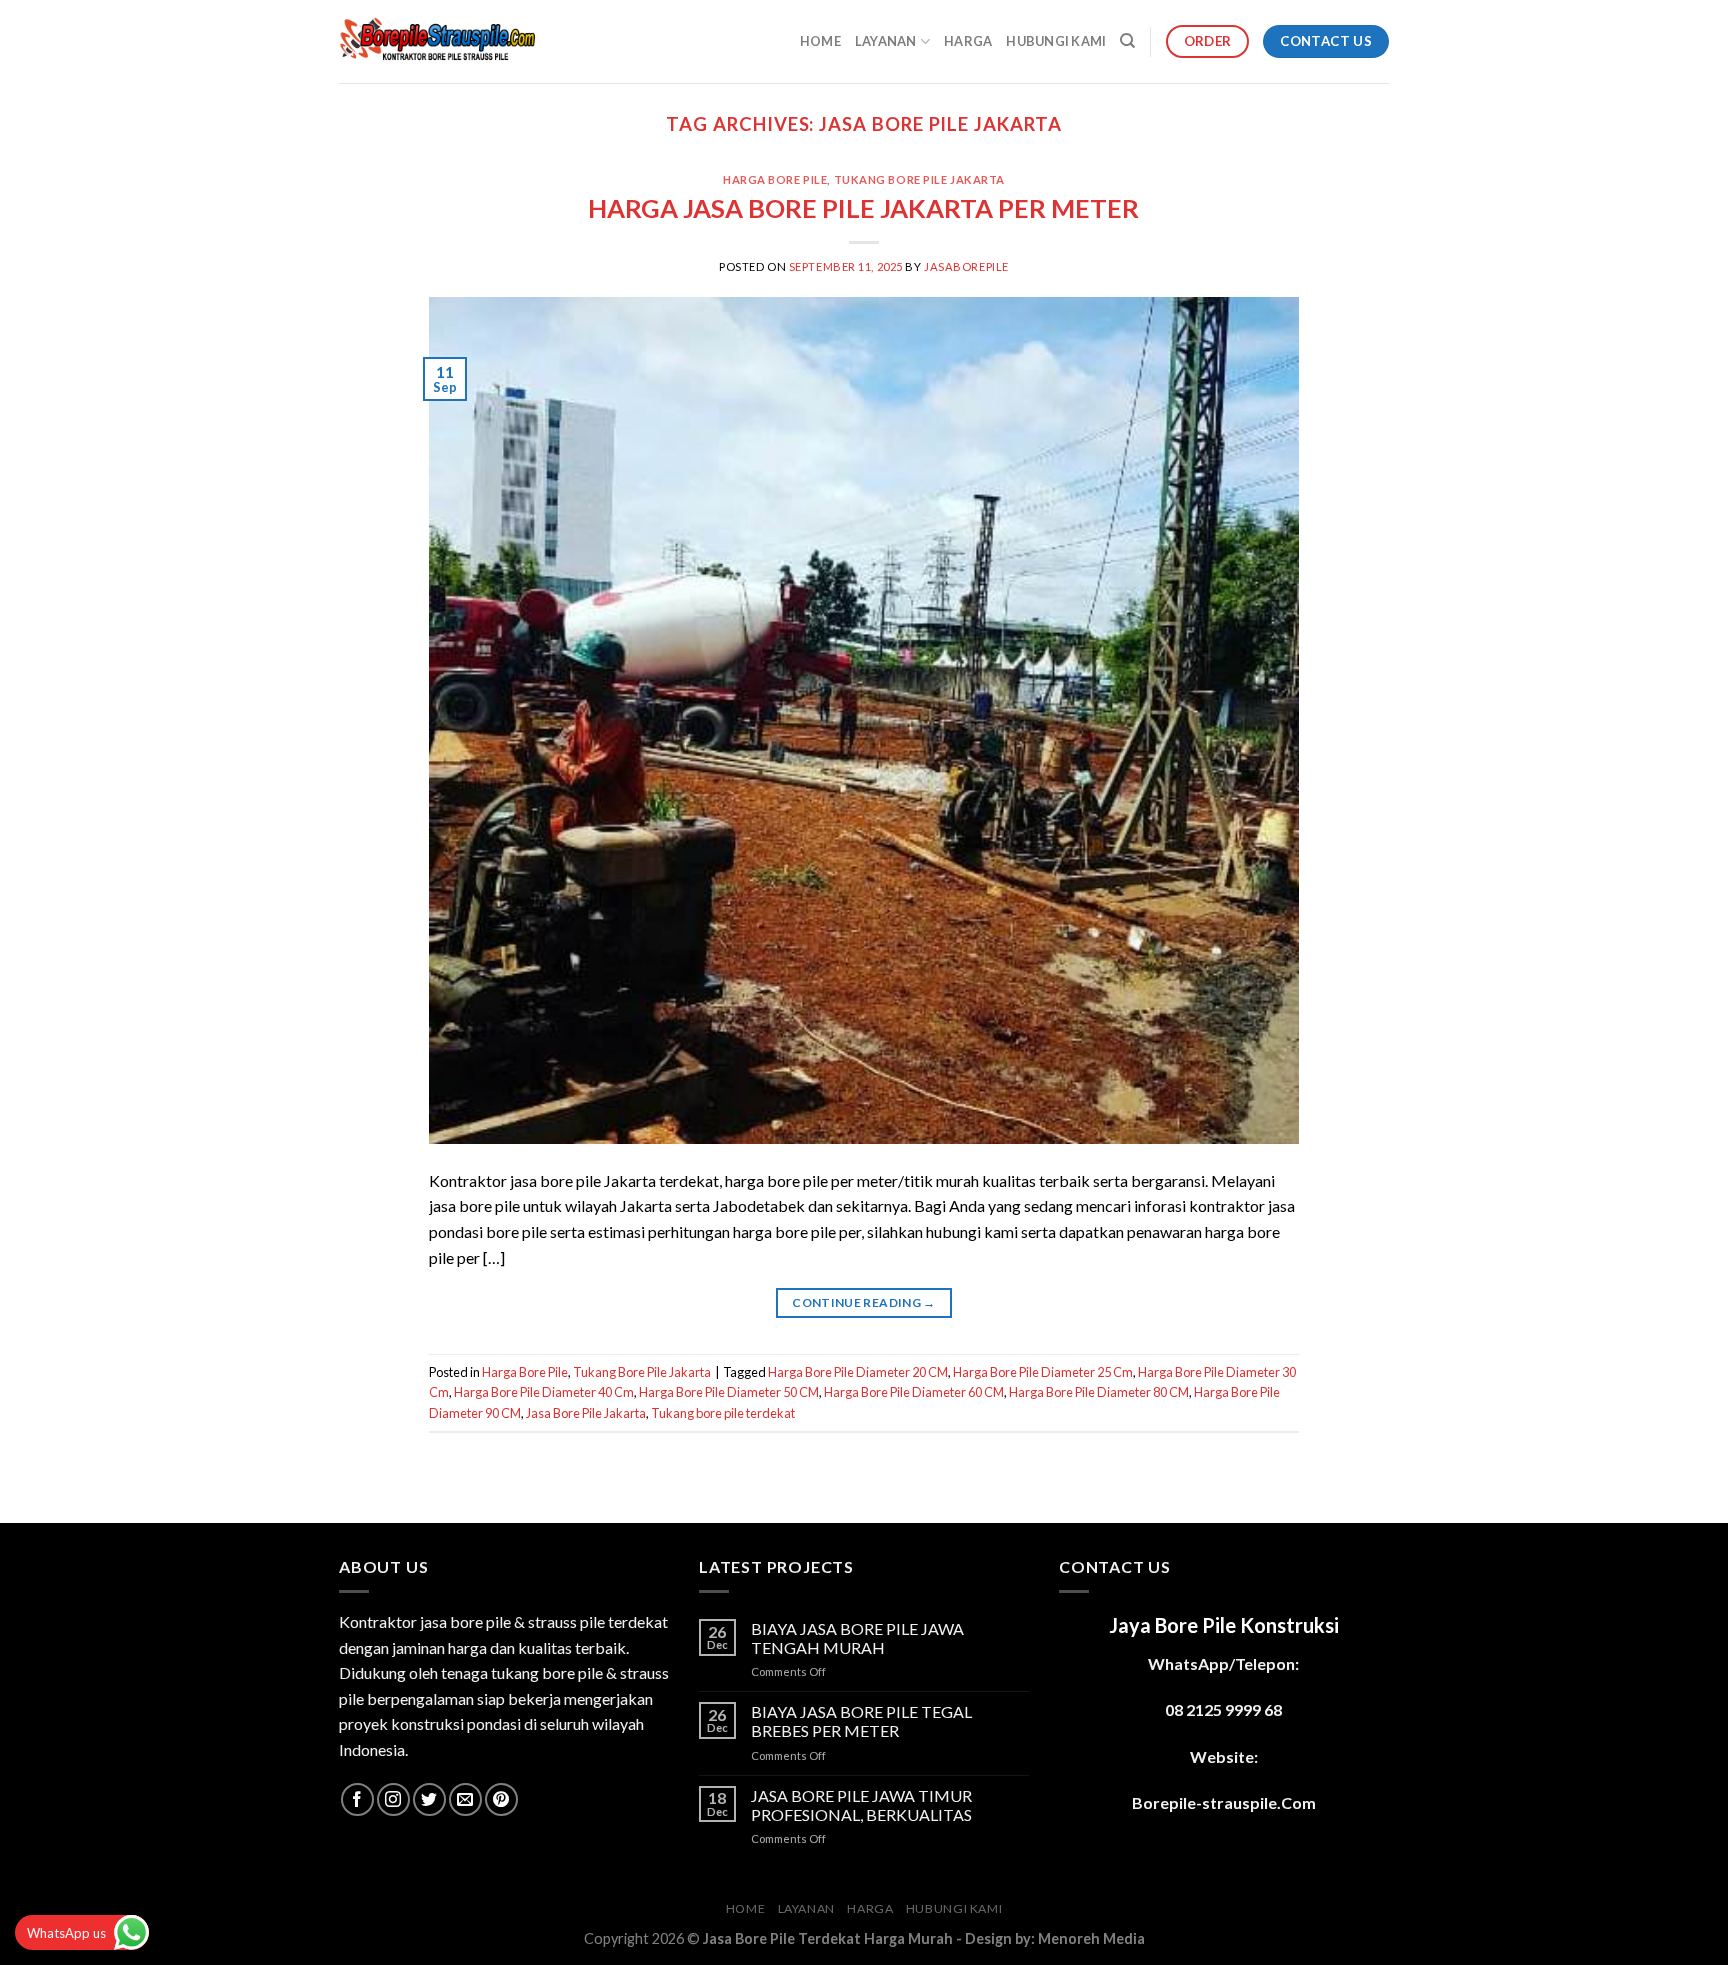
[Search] (1127, 41)
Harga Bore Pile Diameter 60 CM (914, 1392)
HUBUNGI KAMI (1056, 41)
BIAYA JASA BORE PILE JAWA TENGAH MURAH (857, 1638)
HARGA (968, 41)
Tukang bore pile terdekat (723, 1413)
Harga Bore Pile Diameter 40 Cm (544, 1392)
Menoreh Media (1091, 1938)
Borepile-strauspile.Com (1224, 1802)
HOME (820, 41)
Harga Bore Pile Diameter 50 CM (729, 1392)
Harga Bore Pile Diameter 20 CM (858, 1372)
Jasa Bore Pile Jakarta (586, 1413)
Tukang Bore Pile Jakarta (919, 179)
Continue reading (864, 1302)
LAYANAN (886, 41)
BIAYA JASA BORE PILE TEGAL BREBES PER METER (861, 1721)
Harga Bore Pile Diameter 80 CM (1099, 1392)
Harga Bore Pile (775, 179)
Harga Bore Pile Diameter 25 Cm (1043, 1372)
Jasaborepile (966, 266)
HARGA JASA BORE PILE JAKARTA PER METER (863, 208)
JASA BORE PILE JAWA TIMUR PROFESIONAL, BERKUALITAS (861, 1805)
